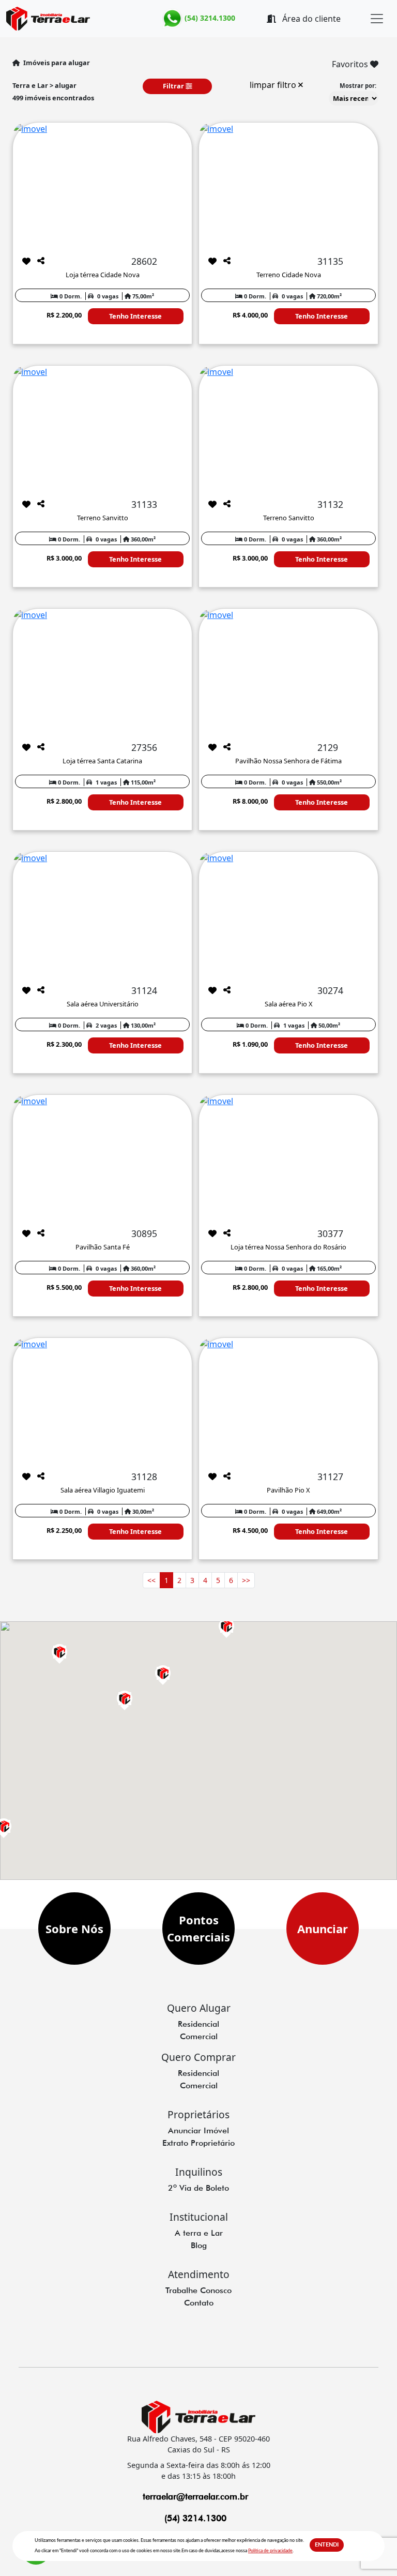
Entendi (327, 2545)
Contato (199, 2303)
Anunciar (323, 1929)
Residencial (198, 2024)
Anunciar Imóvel (198, 2130)
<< (151, 1580)
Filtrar (174, 86)
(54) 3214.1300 (209, 18)
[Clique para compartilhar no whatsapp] (41, 261)
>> (246, 1580)
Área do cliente (310, 19)
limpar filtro (274, 85)
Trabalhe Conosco (198, 2290)
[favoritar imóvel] (26, 261)
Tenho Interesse (135, 316)
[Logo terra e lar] (76, 19)
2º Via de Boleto (198, 2188)
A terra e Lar (199, 2233)
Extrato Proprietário (198, 2143)
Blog (199, 2245)
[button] (59, 1652)
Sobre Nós (74, 1929)
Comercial (199, 2036)
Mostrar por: (358, 86)
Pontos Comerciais (198, 1928)
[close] (377, 19)
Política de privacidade (270, 2551)
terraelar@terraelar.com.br (195, 2496)
